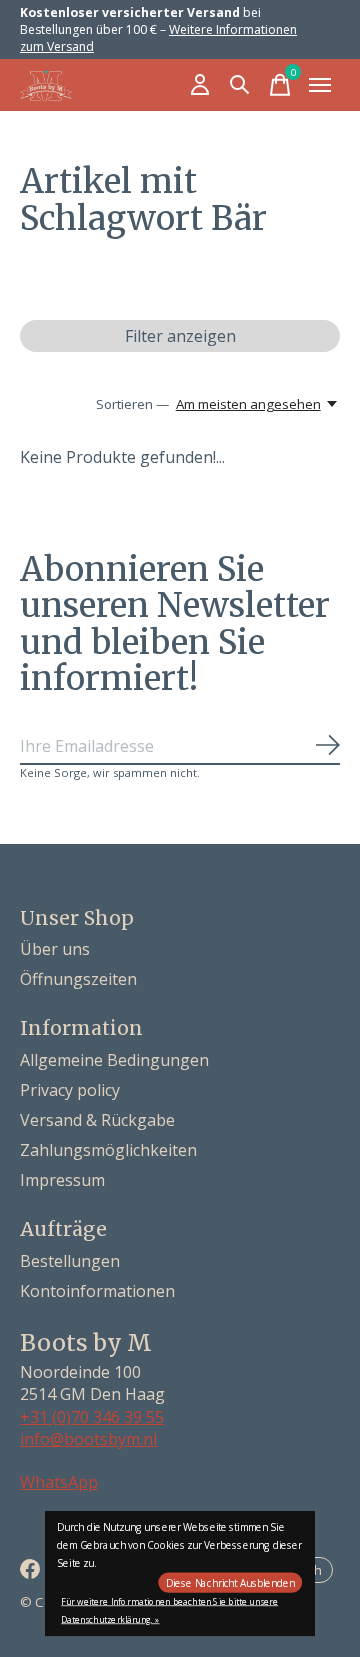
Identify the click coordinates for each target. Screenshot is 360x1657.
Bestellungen (70, 1261)
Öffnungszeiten (78, 979)
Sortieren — (132, 404)
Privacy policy (70, 1090)
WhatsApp (59, 1482)
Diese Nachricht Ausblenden (230, 1583)
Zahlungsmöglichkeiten (108, 1150)
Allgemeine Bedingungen (114, 1060)
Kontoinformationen (97, 1291)
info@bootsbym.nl (88, 1439)
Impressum (62, 1180)
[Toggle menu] (320, 85)
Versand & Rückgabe (97, 1120)
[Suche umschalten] (240, 85)
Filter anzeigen (180, 336)
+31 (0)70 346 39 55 (92, 1417)
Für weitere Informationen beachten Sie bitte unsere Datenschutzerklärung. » (169, 1610)
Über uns (55, 949)
